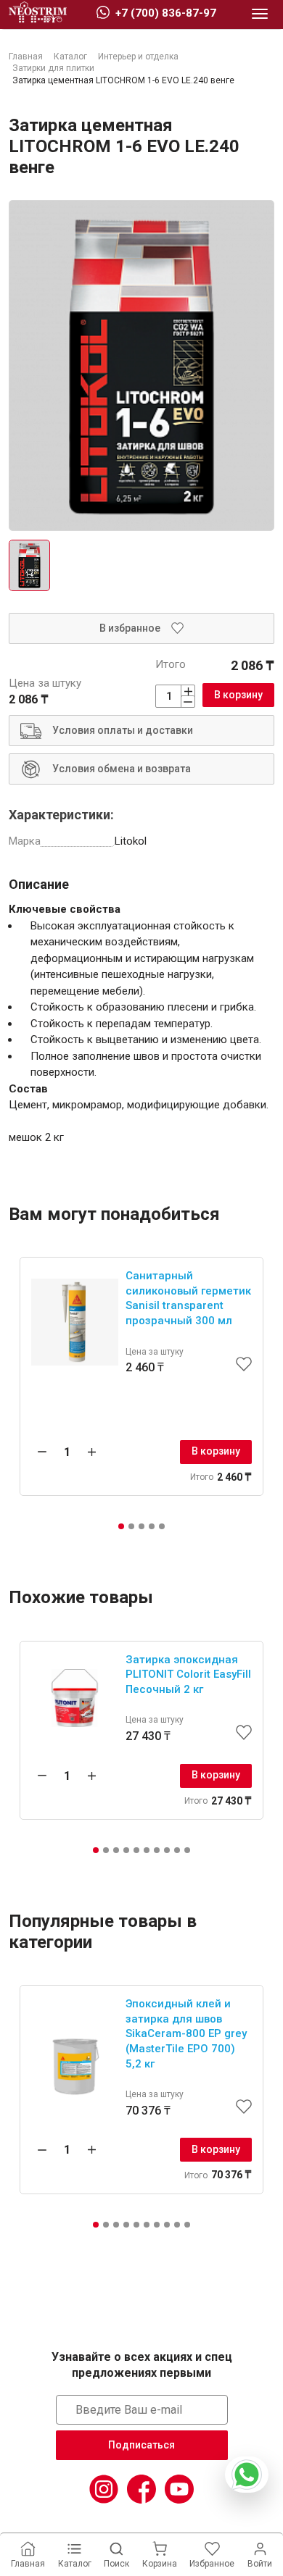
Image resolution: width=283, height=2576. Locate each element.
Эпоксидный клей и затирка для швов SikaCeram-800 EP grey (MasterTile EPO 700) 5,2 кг (186, 2033)
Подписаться (141, 2445)
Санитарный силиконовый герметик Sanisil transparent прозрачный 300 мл (188, 1298)
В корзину (238, 695)
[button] (121, 1526)
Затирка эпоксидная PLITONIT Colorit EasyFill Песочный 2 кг (188, 1674)
